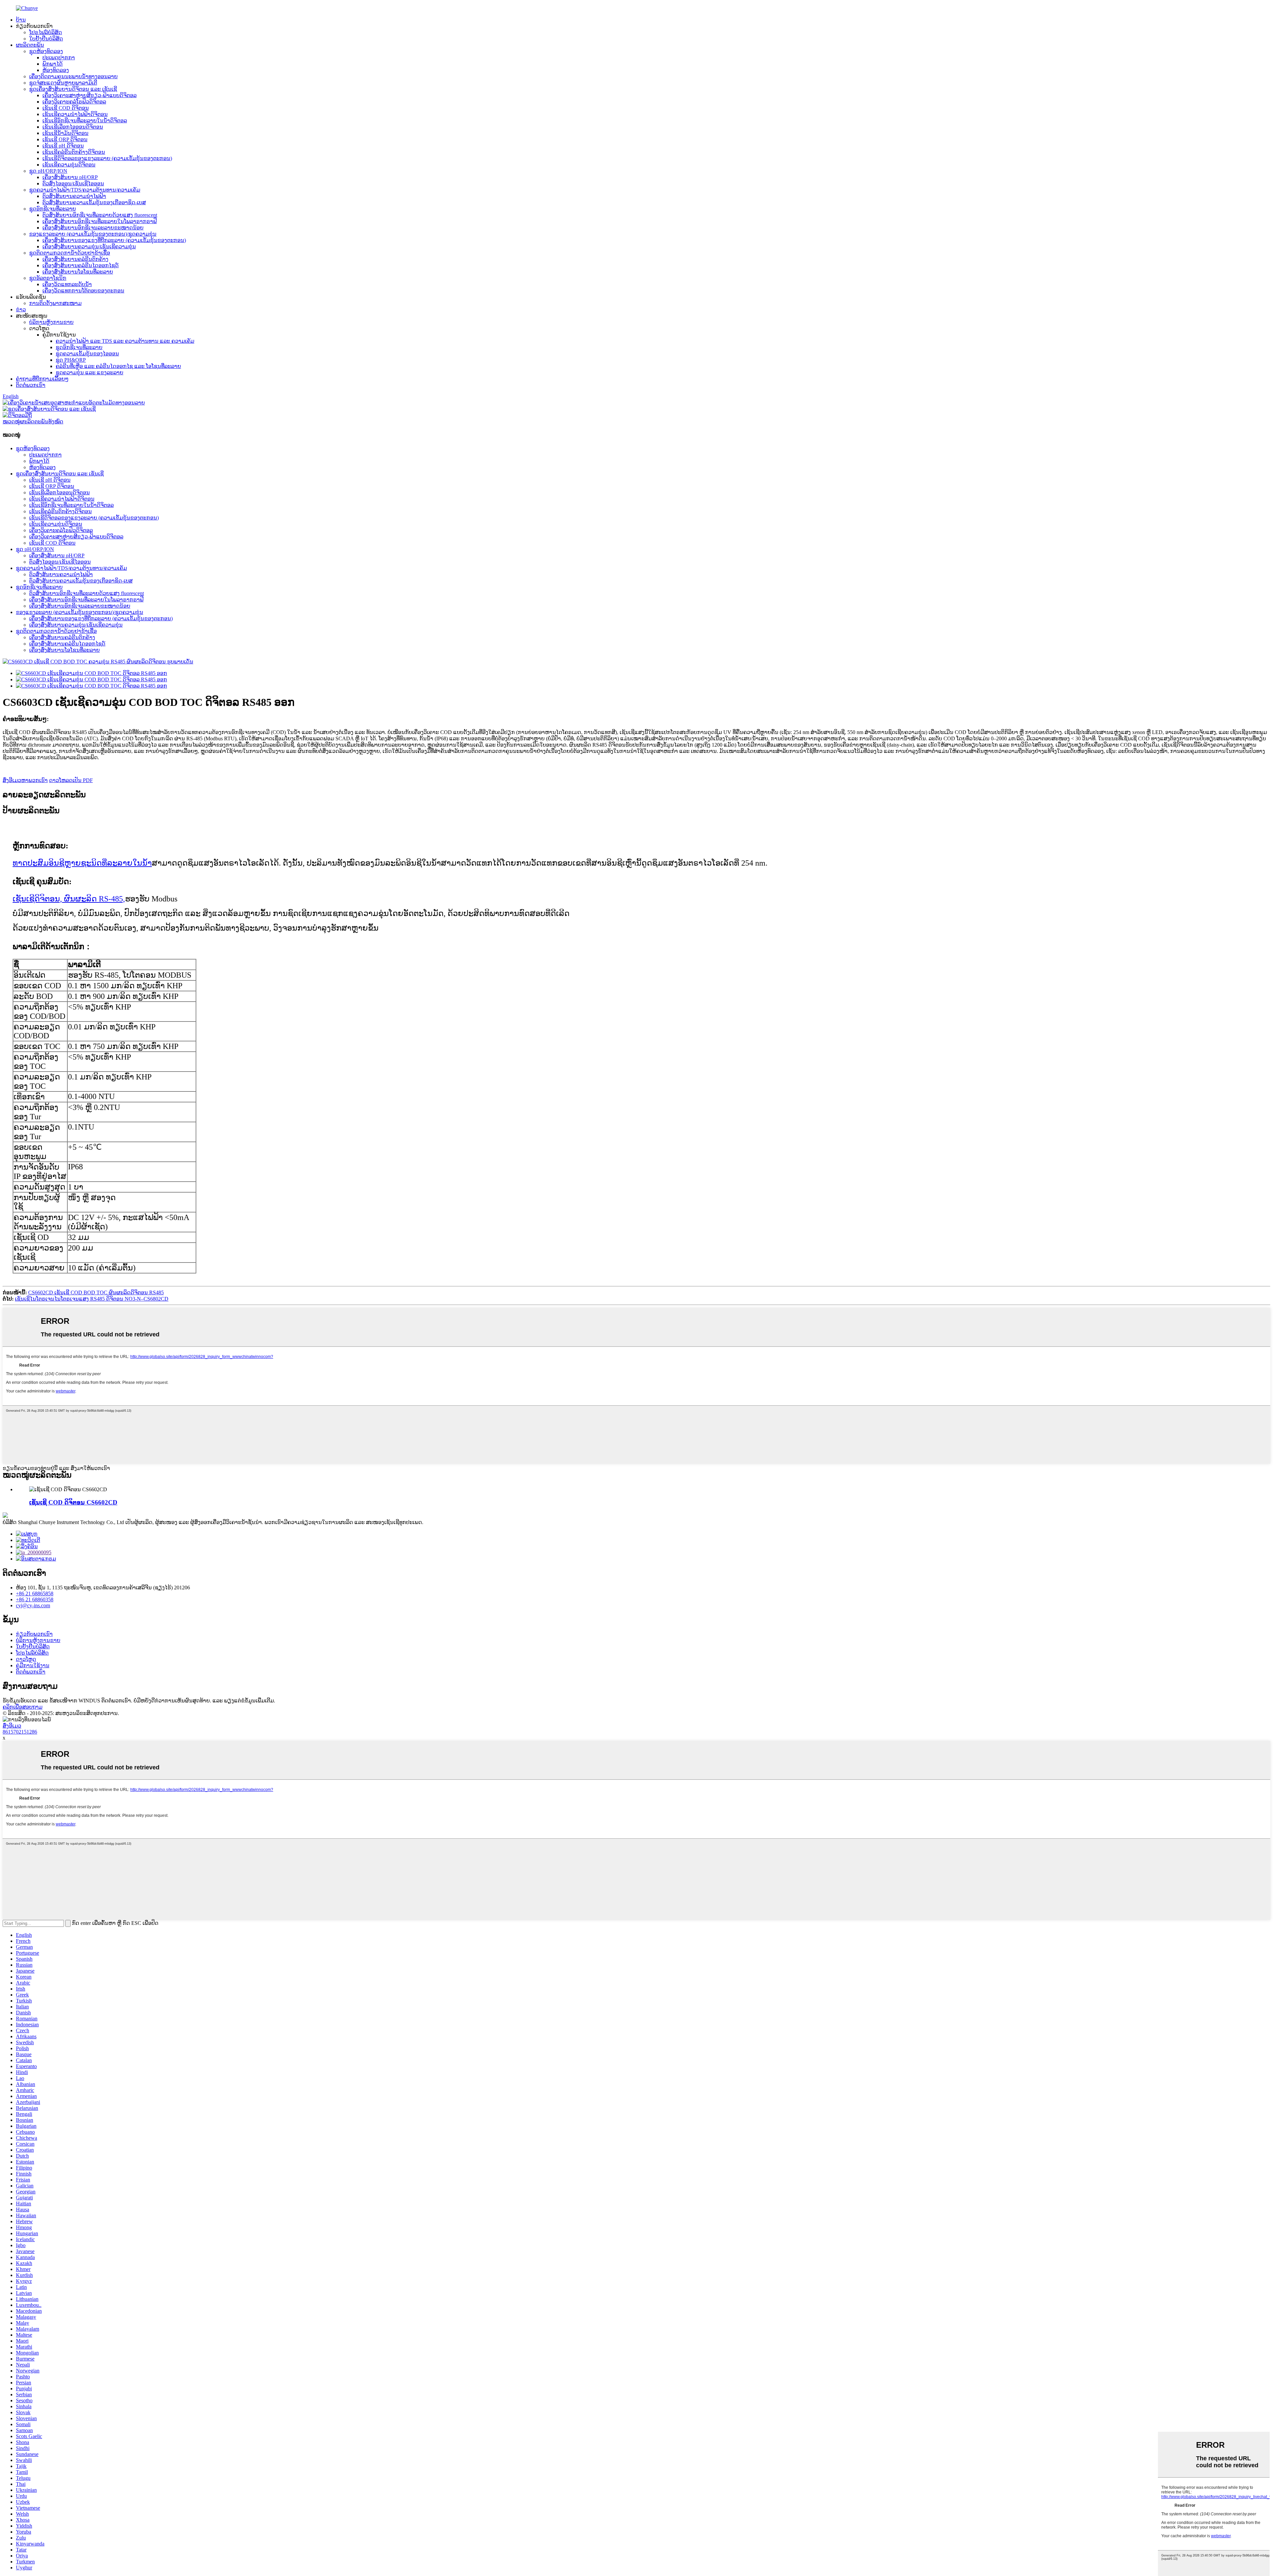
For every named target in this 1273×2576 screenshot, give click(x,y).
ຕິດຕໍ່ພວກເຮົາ (31, 385)
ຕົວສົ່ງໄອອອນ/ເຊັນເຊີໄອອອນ (73, 184)
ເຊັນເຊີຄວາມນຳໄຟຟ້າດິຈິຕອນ (75, 114)
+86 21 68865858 (35, 1594)
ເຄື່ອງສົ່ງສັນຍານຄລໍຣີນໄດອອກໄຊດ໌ (81, 265)
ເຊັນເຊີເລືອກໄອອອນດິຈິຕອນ (73, 127)
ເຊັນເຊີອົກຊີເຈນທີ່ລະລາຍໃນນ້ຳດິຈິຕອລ (85, 121)
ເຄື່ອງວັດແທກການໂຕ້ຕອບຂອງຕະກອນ (83, 291)
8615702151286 (20, 1732)
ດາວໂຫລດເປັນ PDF (71, 780)
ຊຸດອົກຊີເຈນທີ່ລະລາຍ (53, 209)
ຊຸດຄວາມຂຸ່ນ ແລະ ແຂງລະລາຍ (90, 372)
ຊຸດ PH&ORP (71, 360)
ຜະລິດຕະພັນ (30, 45)
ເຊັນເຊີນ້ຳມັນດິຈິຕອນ (65, 133)
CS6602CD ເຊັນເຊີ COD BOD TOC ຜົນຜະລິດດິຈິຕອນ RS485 (96, 1292)
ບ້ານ (21, 20)
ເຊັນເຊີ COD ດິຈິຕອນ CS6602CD (73, 1502)
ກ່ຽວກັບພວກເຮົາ (34, 1634)
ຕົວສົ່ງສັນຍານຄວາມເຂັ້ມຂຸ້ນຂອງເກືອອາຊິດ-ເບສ (94, 202)
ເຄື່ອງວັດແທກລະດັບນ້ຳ (67, 284)
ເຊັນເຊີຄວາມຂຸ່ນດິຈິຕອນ (69, 165)
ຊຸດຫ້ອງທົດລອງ (46, 51)
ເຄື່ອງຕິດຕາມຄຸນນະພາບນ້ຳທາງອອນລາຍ (73, 76)
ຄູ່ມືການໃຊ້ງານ (33, 1665)
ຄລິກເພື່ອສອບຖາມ (23, 1707)
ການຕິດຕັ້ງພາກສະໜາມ (55, 303)
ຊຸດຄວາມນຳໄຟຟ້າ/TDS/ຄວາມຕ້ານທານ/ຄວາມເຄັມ (85, 190)
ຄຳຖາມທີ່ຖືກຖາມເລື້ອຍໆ (42, 379)
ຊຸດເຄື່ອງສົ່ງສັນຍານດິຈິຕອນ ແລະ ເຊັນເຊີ (73, 89)
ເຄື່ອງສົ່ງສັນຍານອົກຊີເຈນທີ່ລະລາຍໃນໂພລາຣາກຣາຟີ (100, 221)
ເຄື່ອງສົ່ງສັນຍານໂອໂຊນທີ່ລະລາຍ (78, 272)
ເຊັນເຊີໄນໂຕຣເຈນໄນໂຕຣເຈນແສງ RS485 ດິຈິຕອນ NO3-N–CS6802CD (92, 1299)
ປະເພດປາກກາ (59, 58)
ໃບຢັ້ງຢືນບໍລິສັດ (46, 39)
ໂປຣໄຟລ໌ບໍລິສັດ (46, 32)
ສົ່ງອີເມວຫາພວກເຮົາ (25, 780)
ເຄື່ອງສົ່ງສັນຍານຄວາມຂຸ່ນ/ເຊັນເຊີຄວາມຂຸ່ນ (89, 246)
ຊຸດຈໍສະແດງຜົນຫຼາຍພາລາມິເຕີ (63, 83)
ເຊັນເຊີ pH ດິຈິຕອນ (63, 146)
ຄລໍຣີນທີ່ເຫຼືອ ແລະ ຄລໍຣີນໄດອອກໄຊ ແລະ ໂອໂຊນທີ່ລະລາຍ (118, 366)
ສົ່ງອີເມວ (12, 1726)
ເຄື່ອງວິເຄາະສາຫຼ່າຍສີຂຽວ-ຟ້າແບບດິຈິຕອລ (90, 95)
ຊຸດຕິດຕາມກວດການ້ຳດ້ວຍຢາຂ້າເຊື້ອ (70, 253)
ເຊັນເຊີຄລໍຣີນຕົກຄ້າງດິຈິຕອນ (74, 152)
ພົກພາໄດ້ (53, 64)
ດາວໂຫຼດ (26, 1659)
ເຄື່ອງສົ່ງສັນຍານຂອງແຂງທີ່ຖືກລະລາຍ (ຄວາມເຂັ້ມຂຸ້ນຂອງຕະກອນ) (114, 240)
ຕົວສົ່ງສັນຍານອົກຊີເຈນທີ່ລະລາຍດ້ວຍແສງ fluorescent (100, 215)
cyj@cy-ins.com (33, 1605)
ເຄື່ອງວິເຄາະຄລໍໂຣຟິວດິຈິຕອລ (74, 102)
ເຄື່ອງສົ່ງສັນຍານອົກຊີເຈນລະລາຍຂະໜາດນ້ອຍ (93, 228)
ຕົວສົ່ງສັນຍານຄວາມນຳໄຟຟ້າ (74, 196)
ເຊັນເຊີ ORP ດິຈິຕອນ (65, 139)
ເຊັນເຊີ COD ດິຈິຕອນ (66, 108)
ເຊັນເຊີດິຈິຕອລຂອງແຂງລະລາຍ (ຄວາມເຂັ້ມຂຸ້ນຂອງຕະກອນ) (107, 158)
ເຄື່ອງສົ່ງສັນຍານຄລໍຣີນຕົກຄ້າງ (75, 259)
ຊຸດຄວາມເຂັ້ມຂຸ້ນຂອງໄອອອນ (87, 354)
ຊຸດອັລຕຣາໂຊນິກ (48, 278)
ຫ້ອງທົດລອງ (56, 70)
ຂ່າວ (21, 309)
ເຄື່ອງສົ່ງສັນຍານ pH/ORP (70, 177)
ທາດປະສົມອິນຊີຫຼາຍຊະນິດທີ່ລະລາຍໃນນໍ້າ (82, 863)
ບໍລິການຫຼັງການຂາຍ (51, 322)
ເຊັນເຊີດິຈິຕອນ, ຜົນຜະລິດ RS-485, (69, 899)
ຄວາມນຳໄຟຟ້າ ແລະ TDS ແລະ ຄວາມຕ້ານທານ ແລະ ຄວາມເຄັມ (125, 341)
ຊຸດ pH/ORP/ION (48, 171)
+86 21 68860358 (35, 1599)
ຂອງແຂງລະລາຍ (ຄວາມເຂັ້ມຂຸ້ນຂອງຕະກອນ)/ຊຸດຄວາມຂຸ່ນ (93, 234)
